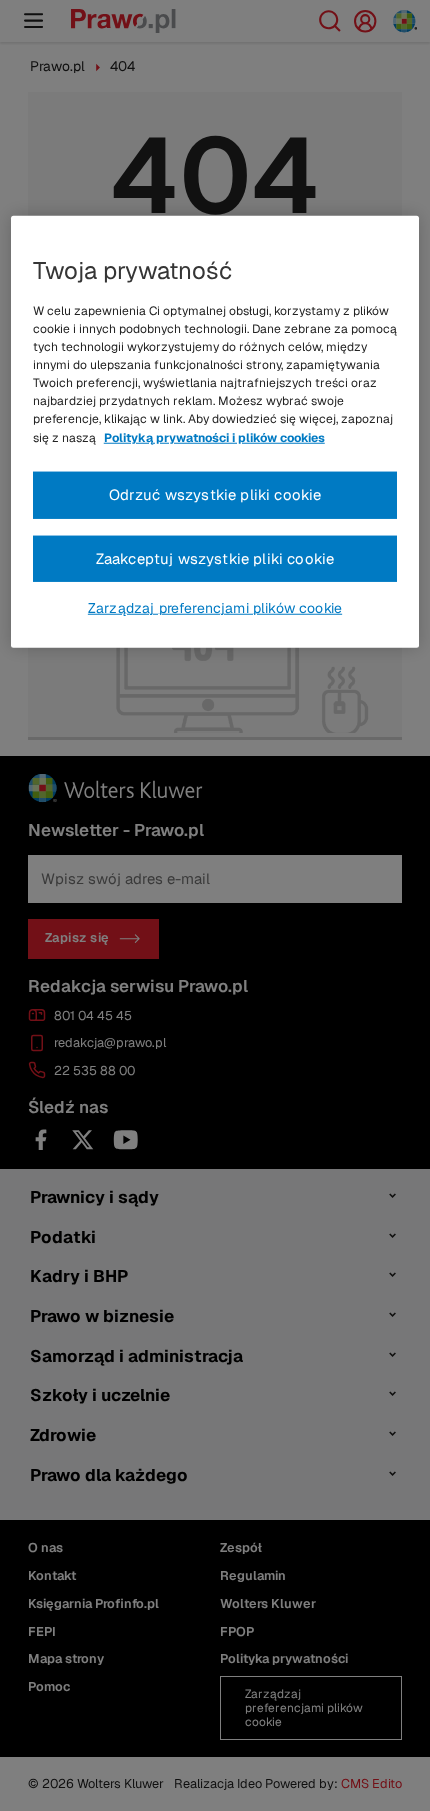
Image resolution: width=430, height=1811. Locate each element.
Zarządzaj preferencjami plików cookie (215, 608)
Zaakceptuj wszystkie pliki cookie (215, 557)
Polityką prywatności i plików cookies (214, 437)
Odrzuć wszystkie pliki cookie (215, 494)
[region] (215, 431)
